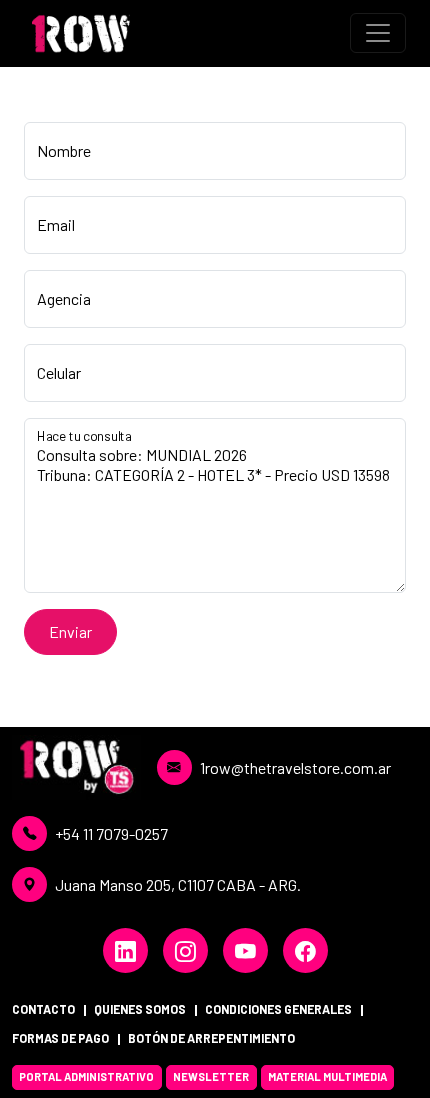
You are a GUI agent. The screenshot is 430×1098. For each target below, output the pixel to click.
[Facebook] (305, 950)
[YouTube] (245, 950)
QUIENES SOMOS (140, 1009)
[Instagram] (185, 950)
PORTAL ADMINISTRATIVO (86, 1076)
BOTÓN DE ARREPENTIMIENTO (211, 1038)
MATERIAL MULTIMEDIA (327, 1076)
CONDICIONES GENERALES (278, 1009)
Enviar (70, 631)
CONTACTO (43, 1009)
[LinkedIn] (125, 950)
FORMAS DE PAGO (60, 1038)
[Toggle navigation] (378, 33)
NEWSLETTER (211, 1076)
